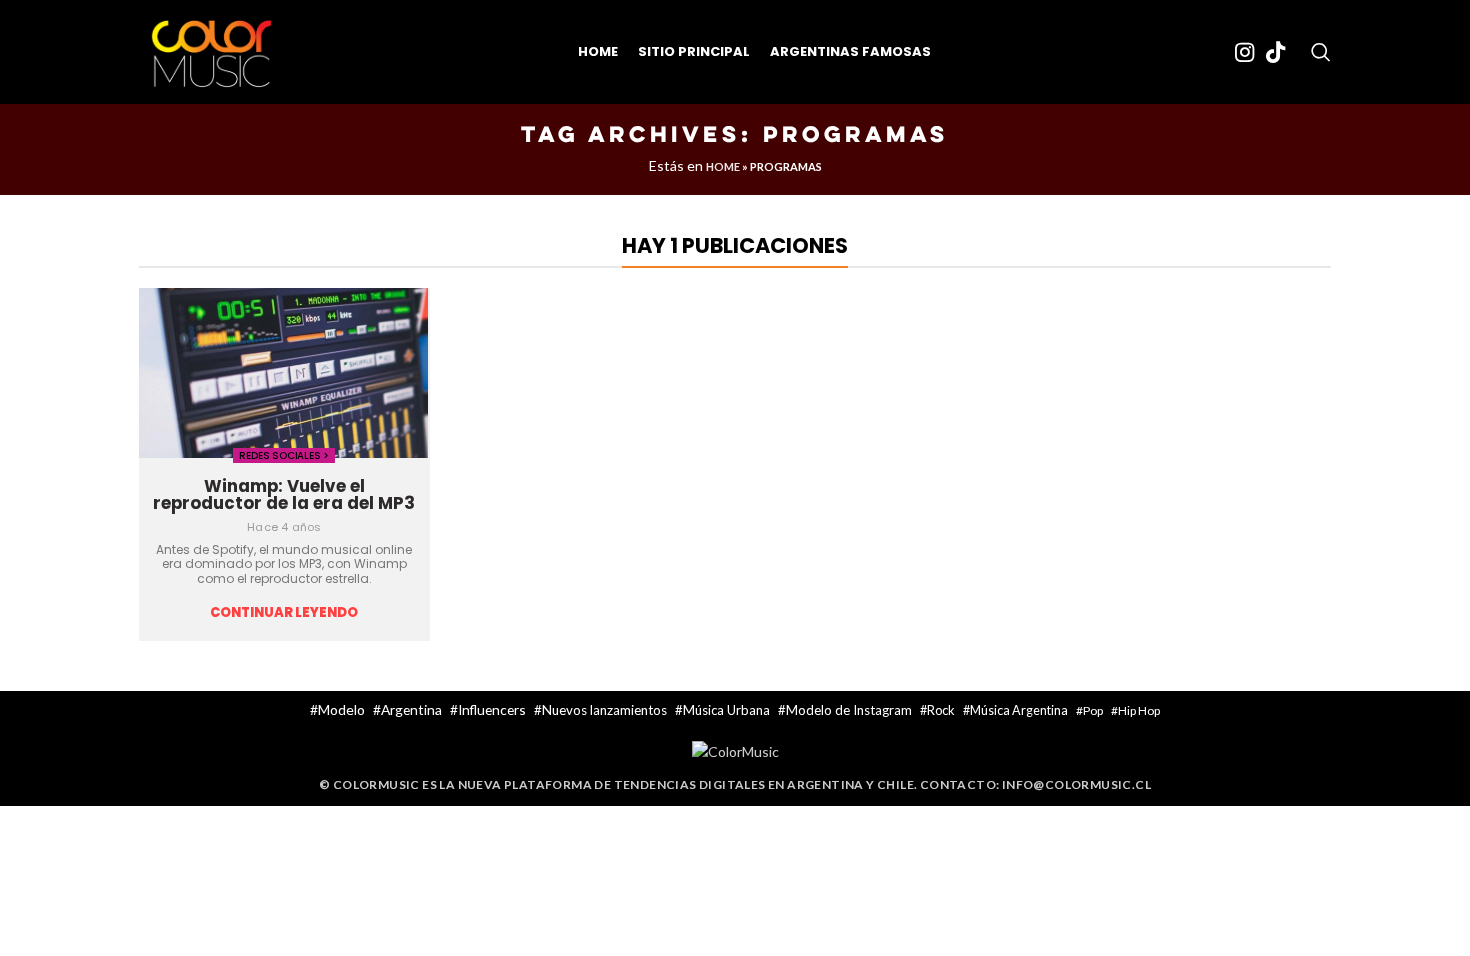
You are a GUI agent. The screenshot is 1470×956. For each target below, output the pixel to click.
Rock (941, 710)
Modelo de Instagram (849, 710)
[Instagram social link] (1244, 52)
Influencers (492, 709)
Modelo (341, 709)
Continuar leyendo (284, 613)
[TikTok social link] (1275, 52)
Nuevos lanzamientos (604, 710)
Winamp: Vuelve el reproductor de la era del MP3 (284, 494)
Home (723, 166)
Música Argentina (1019, 710)
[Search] (1321, 52)
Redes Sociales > (284, 455)
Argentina (411, 709)
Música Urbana (726, 710)
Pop (1093, 710)
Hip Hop (1139, 710)
